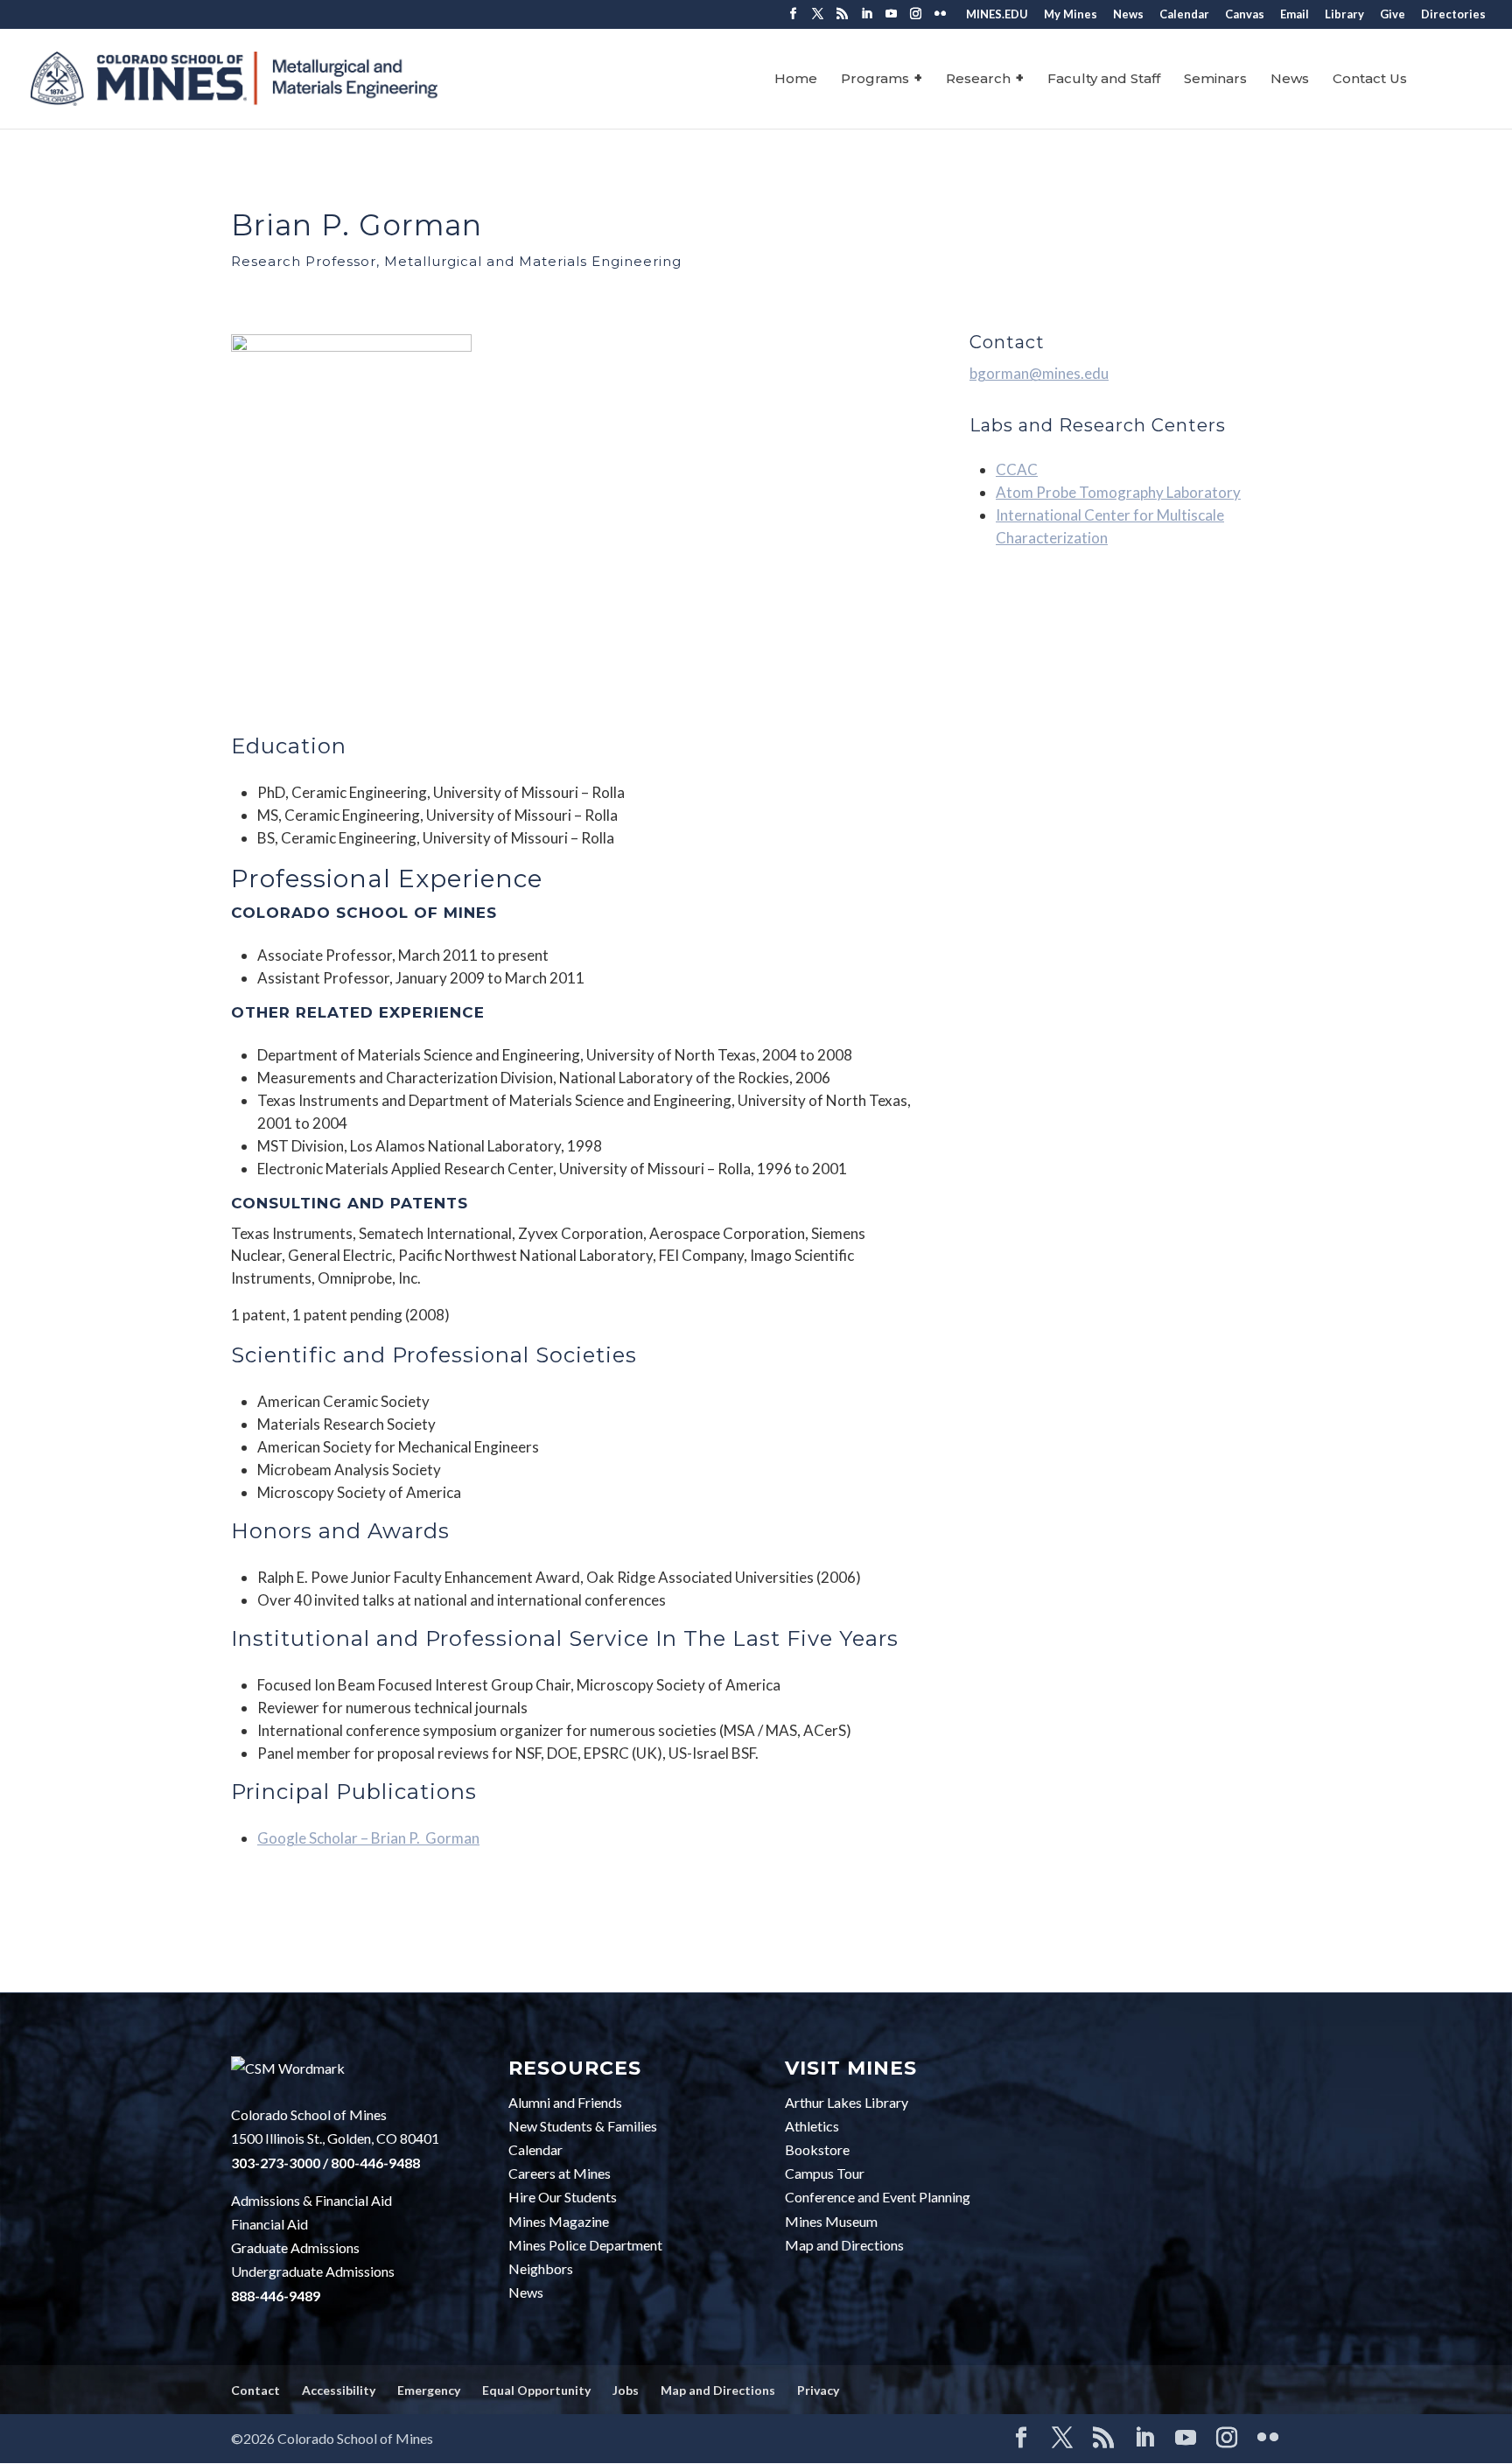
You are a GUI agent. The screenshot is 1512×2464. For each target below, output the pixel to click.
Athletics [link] (812, 2126)
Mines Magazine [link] (559, 2221)
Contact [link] (255, 2390)
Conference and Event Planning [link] (878, 2197)
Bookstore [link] (817, 2149)
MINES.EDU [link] (997, 15)
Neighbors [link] (541, 2268)
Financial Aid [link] (269, 2224)
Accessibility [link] (339, 2390)
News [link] (1128, 15)
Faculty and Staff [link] (1104, 80)
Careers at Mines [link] (560, 2173)
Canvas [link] (1245, 15)
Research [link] (978, 80)
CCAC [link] (1017, 469)
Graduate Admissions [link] (295, 2247)
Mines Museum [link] (831, 2221)
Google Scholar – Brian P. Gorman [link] (368, 1838)
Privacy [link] (818, 2390)
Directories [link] (1453, 15)
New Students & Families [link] (583, 2126)
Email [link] (1295, 15)
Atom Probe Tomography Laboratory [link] (1118, 492)
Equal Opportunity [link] (536, 2390)
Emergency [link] (429, 2390)
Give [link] (1393, 15)
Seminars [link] (1215, 80)
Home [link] (796, 80)
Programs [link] (875, 80)
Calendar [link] (1184, 15)
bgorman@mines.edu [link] (1039, 373)
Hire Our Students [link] (563, 2197)
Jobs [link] (626, 2390)
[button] (793, 19)
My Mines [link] (1071, 15)
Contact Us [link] (1370, 80)
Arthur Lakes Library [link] (847, 2102)
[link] (234, 78)
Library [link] (1344, 15)
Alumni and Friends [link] (565, 2102)
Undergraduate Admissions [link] (313, 2271)
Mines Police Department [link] (585, 2245)
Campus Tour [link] (825, 2173)
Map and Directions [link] (844, 2245)
